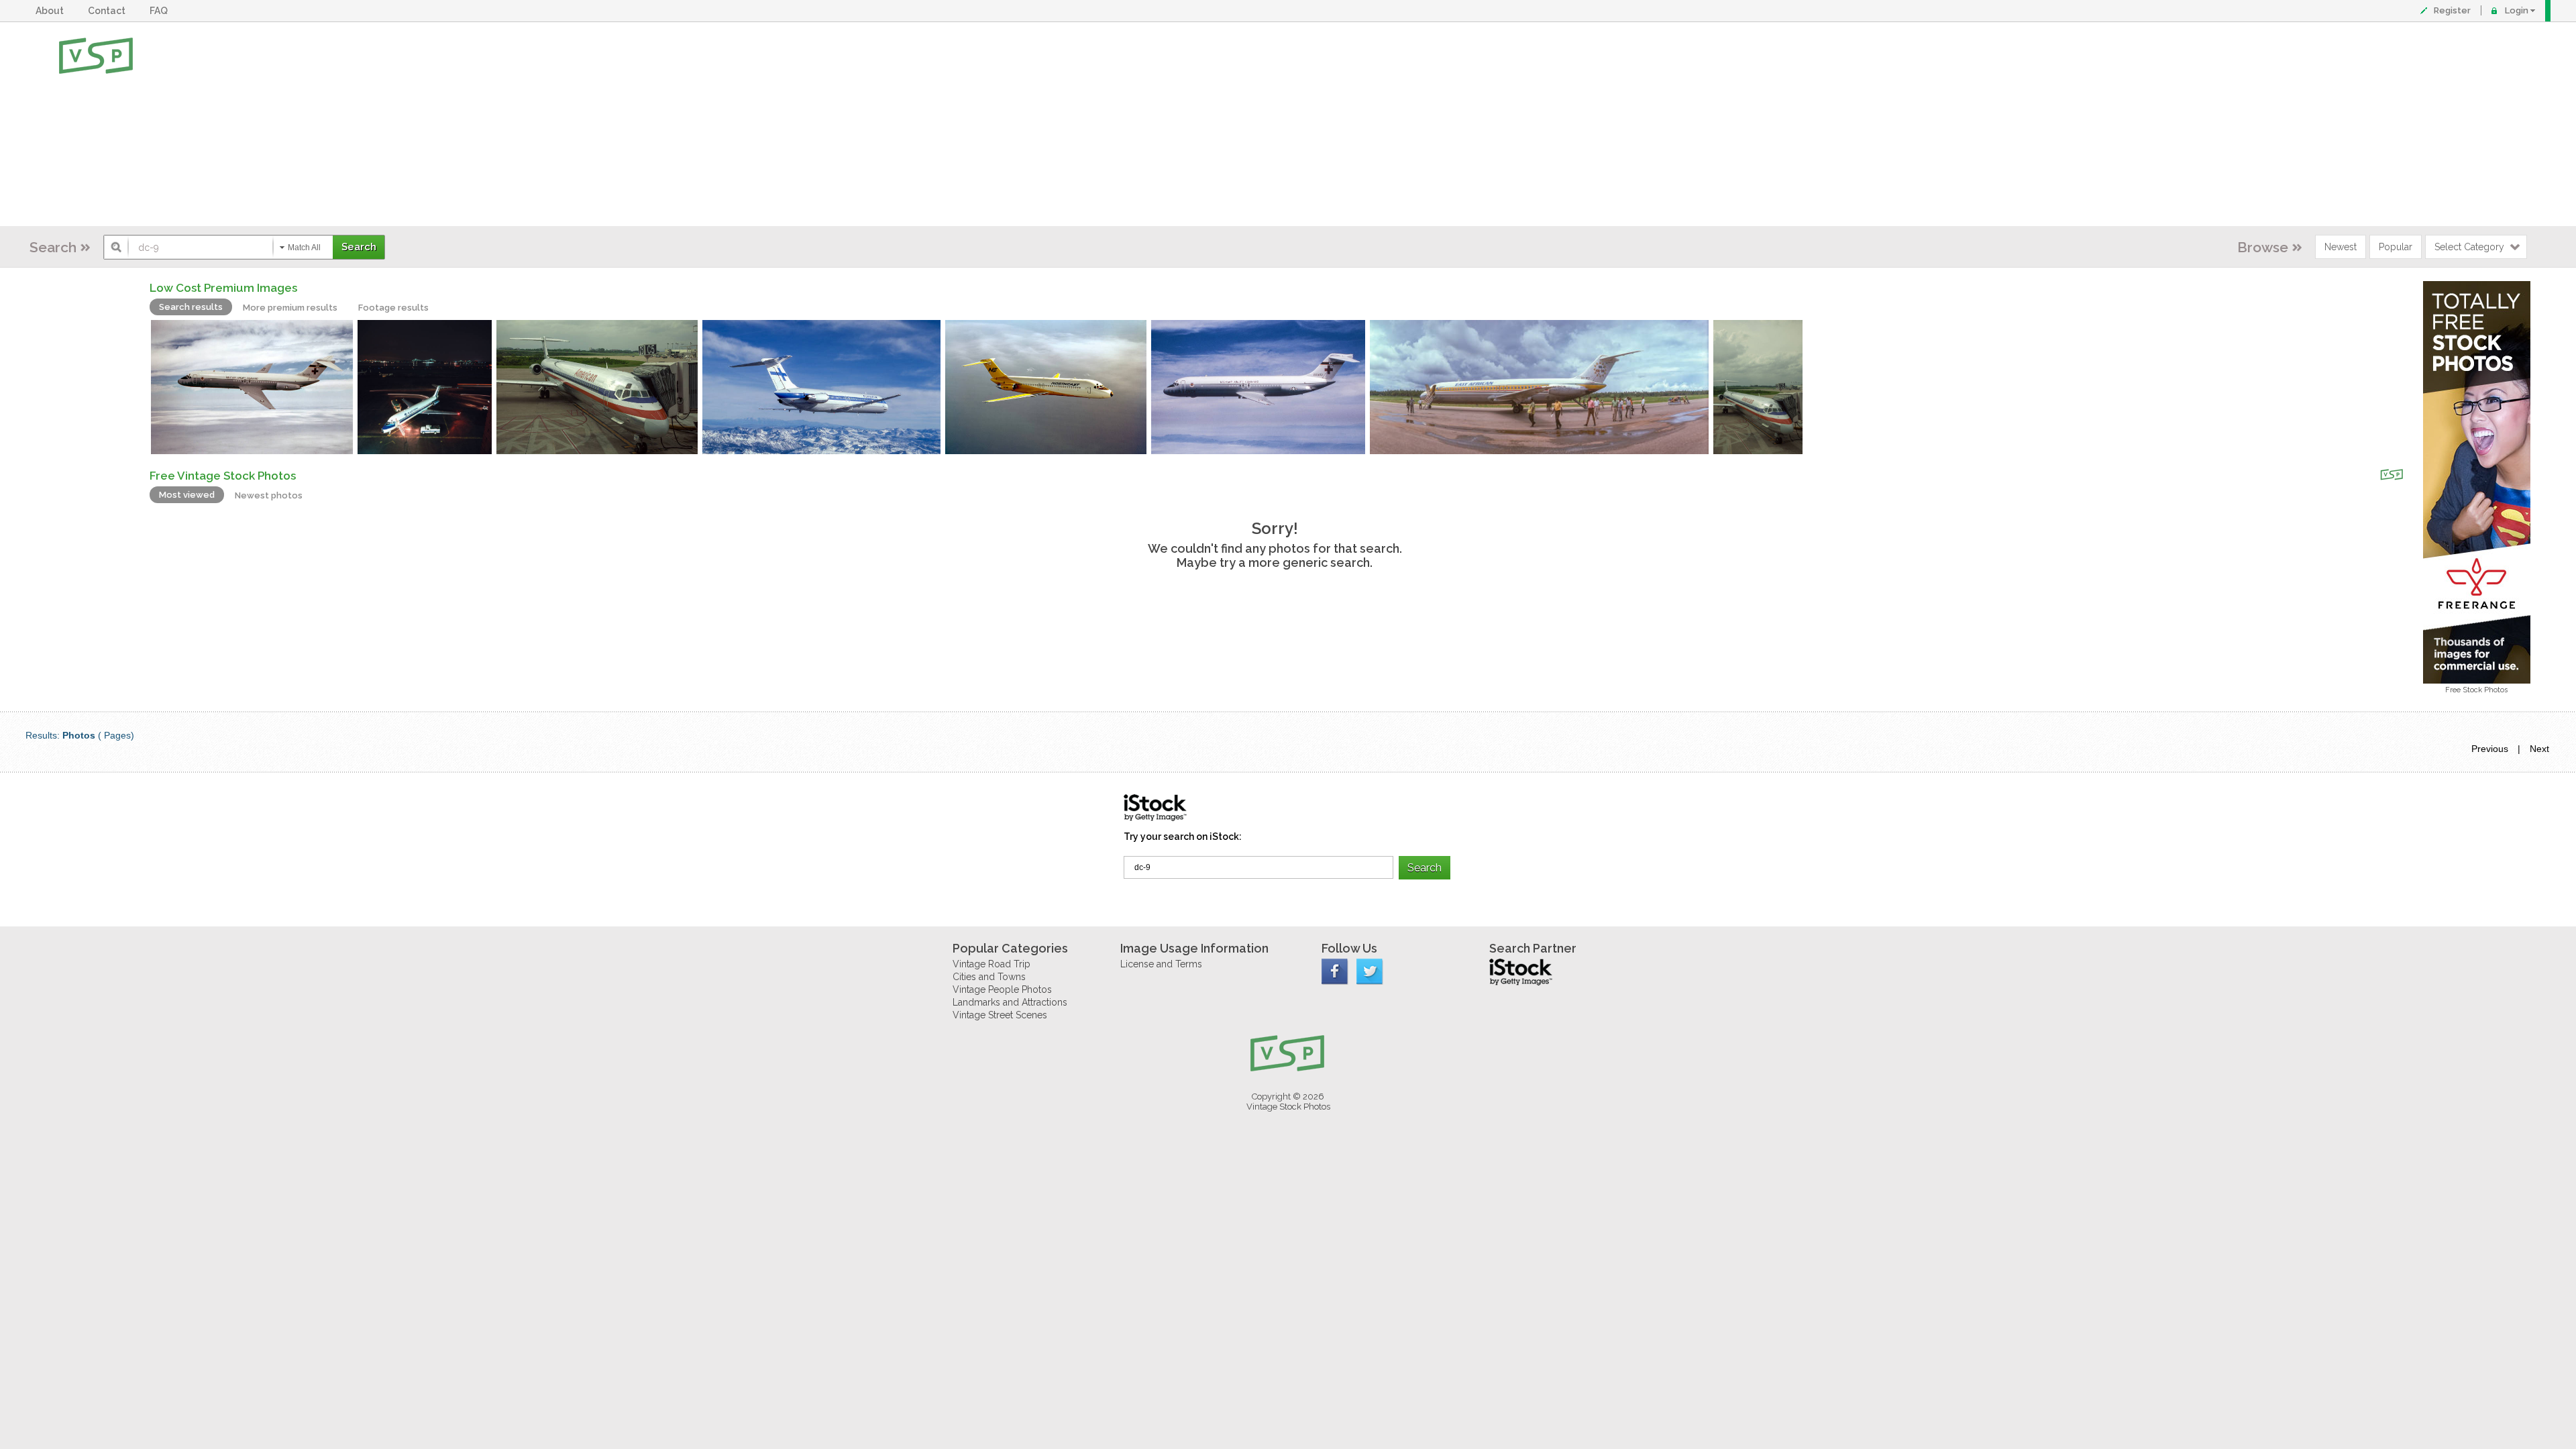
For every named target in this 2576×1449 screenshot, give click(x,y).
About (52, 11)
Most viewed (187, 495)
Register (2452, 10)
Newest (2341, 247)
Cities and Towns (989, 977)
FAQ (161, 11)
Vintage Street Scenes (1000, 1015)
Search (53, 247)
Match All (304, 248)
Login (2517, 10)
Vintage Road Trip (991, 964)
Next (2539, 749)
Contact (109, 11)
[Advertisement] (1332, 124)
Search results (191, 307)
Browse (2263, 247)
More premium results (290, 308)
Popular (2396, 247)
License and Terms (1161, 964)
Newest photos (269, 495)
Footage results (393, 308)
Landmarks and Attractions (1010, 1002)
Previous (2490, 749)
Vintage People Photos (1002, 989)
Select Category (2469, 247)
